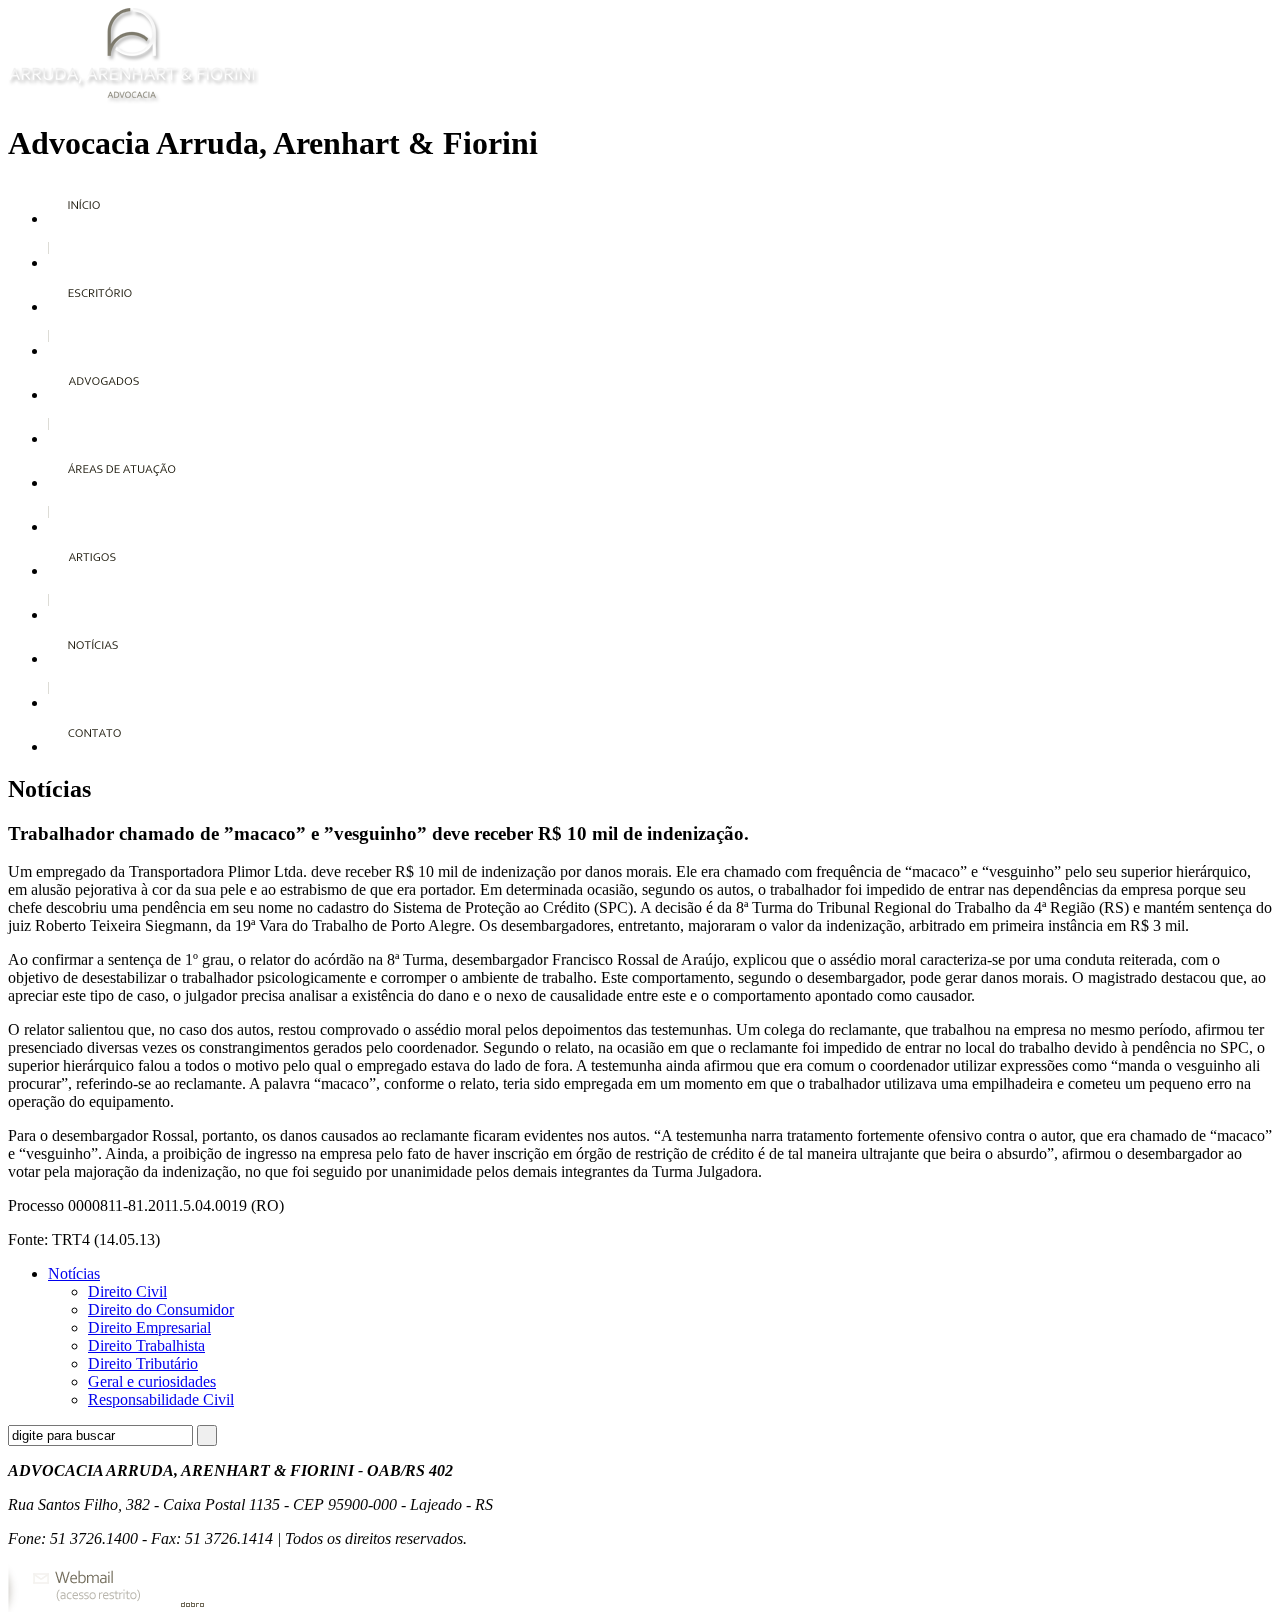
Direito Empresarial (149, 1327)
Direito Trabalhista (146, 1345)
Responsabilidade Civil (161, 1399)
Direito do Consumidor (161, 1309)
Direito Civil (127, 1291)
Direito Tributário (143, 1363)
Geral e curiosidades (152, 1381)
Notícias (74, 1273)
